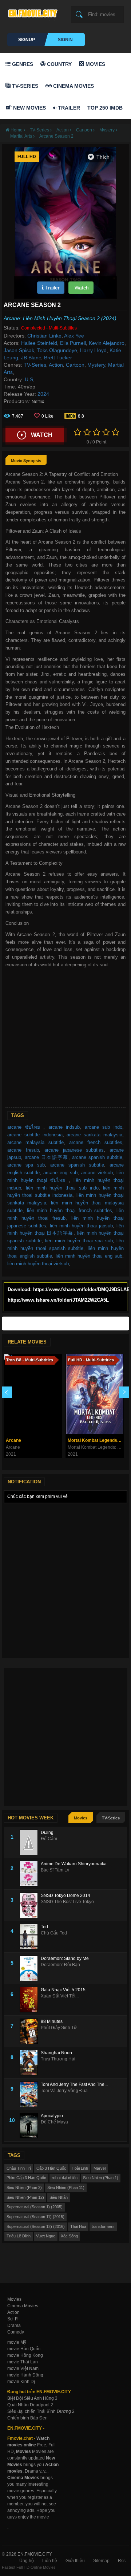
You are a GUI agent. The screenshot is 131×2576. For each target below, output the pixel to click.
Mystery (96, 365)
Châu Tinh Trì (19, 2168)
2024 (43, 394)
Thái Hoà (78, 2226)
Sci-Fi (13, 2319)
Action (56, 365)
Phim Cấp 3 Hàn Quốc (26, 2178)
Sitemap (101, 2561)
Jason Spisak (19, 350)
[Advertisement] (65, 1038)
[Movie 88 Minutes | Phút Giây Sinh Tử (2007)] (30, 2031)
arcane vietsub (97, 1173)
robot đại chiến (65, 2178)
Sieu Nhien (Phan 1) (101, 2178)
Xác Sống (69, 2236)
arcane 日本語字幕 (47, 1157)
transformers (103, 2226)
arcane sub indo (104, 1127)
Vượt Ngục (46, 2236)
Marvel (100, 2168)
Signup (27, 40)
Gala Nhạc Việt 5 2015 (63, 1990)
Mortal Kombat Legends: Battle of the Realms (96, 1440)
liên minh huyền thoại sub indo (62, 1188)
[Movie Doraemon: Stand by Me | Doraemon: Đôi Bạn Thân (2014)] (30, 1968)
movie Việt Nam (23, 2368)
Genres (22, 64)
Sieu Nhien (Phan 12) (25, 2197)
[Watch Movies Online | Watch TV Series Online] (35, 13)
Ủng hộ (27, 2561)
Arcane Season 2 (56, 136)
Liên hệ (50, 2561)
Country (59, 64)
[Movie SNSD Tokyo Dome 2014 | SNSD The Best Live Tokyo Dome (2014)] (30, 1905)
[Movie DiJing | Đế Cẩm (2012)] (30, 1842)
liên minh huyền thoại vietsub (38, 1264)
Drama (14, 2325)
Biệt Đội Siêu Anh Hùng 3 (32, 2398)
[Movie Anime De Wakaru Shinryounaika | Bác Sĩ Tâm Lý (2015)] (30, 1874)
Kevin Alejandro (107, 343)
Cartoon (75, 365)
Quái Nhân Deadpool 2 (30, 2405)
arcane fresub (23, 1150)
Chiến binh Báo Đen (27, 2418)
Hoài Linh (80, 2168)
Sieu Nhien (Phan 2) (24, 2188)
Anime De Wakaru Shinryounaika (74, 1864)
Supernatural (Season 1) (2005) (35, 2207)
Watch (81, 288)
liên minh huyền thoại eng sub (89, 1256)
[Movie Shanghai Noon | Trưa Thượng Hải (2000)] (30, 2063)
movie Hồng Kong (25, 2355)
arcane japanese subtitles (74, 1150)
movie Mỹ (17, 2342)
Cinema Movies (73, 86)
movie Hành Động (25, 2375)
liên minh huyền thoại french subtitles (70, 1210)
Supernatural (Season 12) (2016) (36, 2226)
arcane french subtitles (96, 1142)
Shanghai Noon (56, 2053)
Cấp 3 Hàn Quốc (51, 2168)
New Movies (29, 108)
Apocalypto (52, 2116)
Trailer (68, 108)
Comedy (16, 2332)
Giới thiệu (75, 2561)
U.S (29, 379)
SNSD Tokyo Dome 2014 (65, 1895)
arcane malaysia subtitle (35, 1142)
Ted (44, 1927)
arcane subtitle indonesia (35, 1135)
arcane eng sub (60, 1173)
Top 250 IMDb (105, 108)
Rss (122, 2561)
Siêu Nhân (59, 2197)
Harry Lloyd (93, 350)
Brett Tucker (58, 358)
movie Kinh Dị (21, 2382)
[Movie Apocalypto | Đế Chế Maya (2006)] (30, 2126)
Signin (65, 40)
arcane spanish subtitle (97, 1157)
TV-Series (24, 86)
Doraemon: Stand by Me (65, 1958)
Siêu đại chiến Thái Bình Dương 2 (41, 2411)
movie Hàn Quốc (24, 2349)
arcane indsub (64, 1127)
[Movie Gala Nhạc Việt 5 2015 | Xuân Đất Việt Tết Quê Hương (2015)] (30, 2000)
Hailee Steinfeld (39, 343)
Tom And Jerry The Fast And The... (74, 2084)
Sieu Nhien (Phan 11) (66, 2188)
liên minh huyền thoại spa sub (79, 1241)
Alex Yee (74, 336)
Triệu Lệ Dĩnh (19, 2236)
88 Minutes (52, 2021)
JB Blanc (31, 358)
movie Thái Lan (23, 2362)
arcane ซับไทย (25, 1127)
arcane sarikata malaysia (94, 1135)
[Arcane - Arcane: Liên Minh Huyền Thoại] (33, 1394)
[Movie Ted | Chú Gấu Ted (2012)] (30, 1937)
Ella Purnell (73, 343)
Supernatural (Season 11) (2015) (35, 2217)
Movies (95, 64)
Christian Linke (44, 336)
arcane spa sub (26, 1165)
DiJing (47, 1833)
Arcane (13, 1440)
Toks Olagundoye (57, 350)
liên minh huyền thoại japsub (81, 1226)
